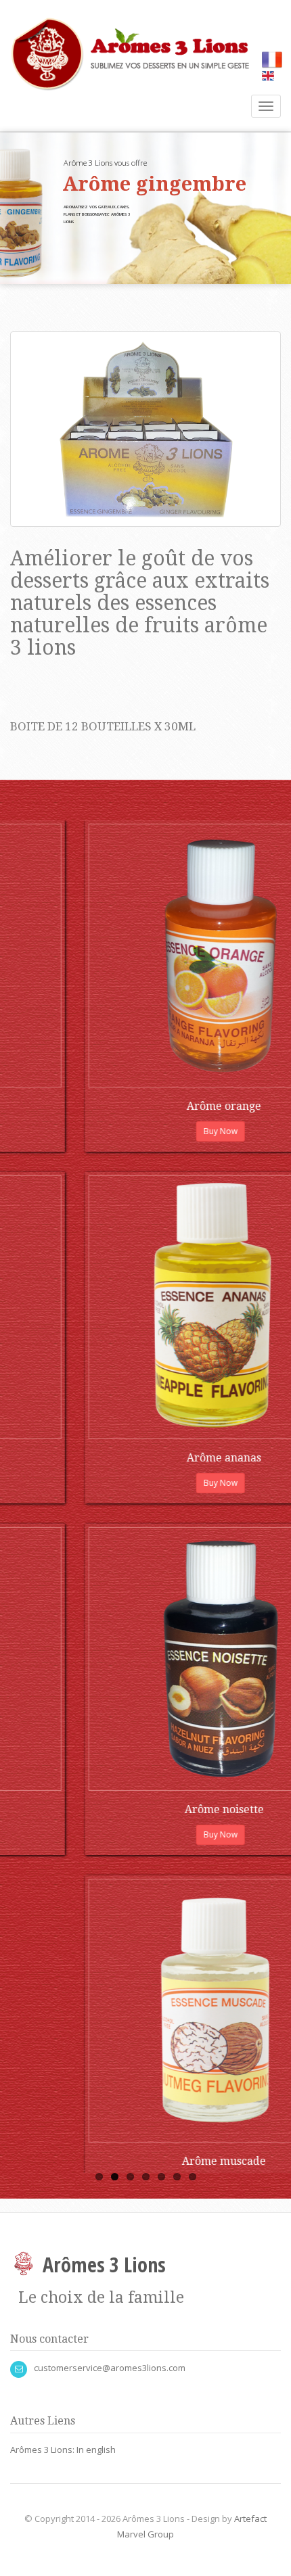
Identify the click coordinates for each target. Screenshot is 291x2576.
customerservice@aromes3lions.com (110, 2368)
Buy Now (35, 1131)
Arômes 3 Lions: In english (63, 2450)
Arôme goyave (38, 1809)
